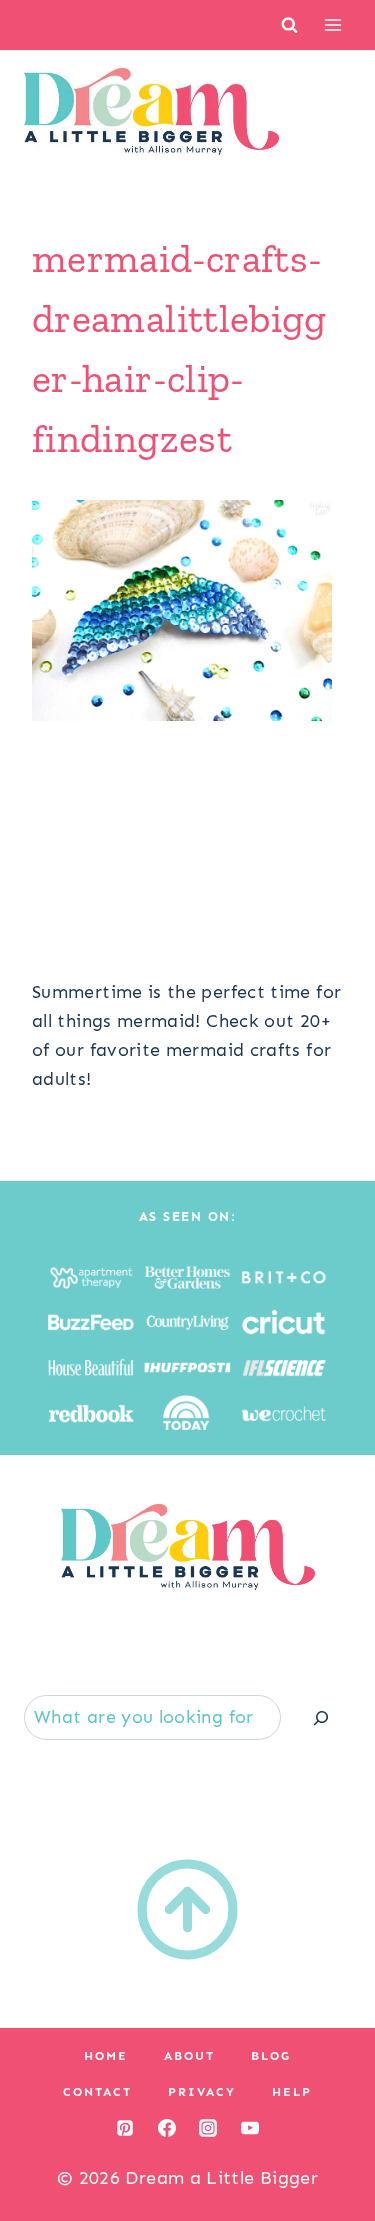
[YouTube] (250, 2128)
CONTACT (97, 2092)
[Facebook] (167, 2128)
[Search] (321, 1717)
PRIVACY (202, 2092)
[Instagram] (208, 2128)
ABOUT (189, 2056)
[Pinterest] (125, 2128)
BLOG (271, 2056)
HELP (292, 2092)
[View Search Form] (289, 24)
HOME (106, 2056)
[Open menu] (332, 24)
